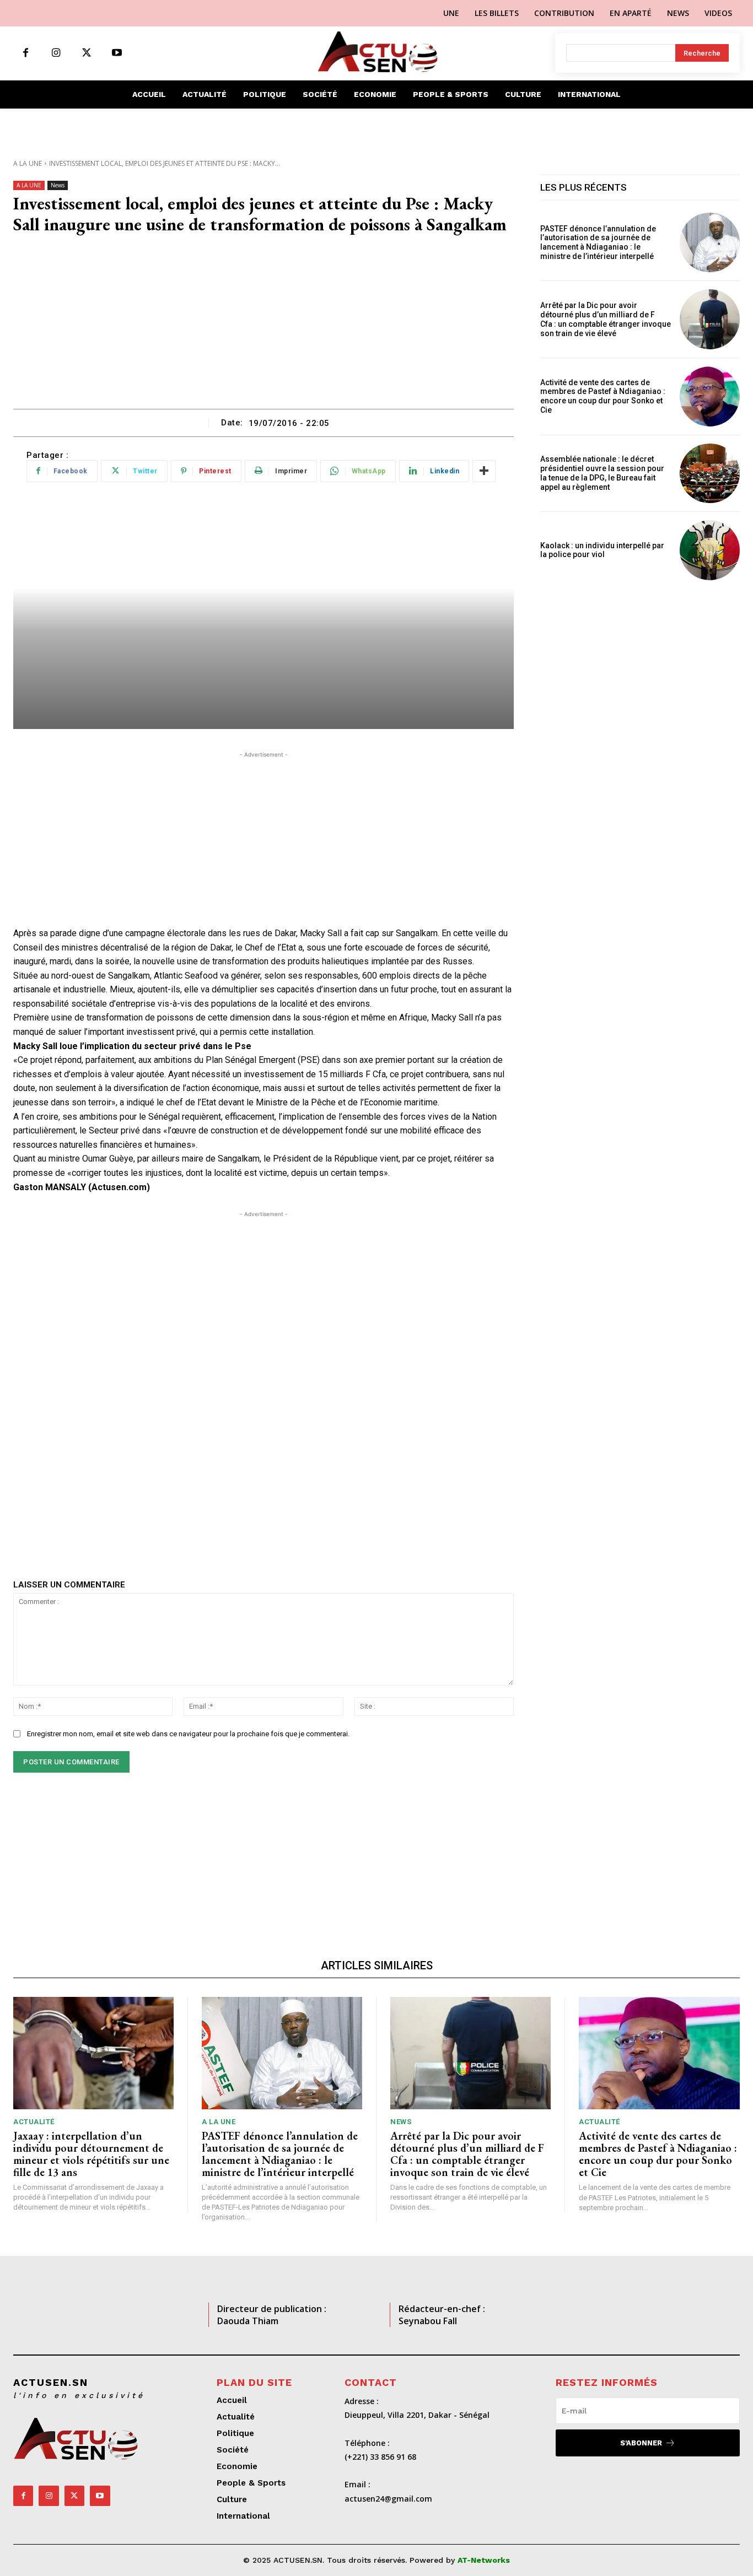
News (58, 185)
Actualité (34, 2122)
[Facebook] (26, 53)
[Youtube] (117, 53)
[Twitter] (86, 53)
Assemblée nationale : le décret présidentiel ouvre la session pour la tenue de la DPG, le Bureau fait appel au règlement (602, 473)
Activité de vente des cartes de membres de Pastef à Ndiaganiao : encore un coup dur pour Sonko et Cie (603, 396)
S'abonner (641, 2443)
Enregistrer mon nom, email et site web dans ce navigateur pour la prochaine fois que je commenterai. (188, 1734)
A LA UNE (28, 163)
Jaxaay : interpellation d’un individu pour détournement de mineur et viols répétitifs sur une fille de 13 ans (91, 2154)
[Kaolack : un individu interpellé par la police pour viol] (710, 550)
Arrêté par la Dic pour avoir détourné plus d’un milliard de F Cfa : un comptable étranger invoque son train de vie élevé (606, 319)
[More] (484, 471)
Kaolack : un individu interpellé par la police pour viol (602, 550)
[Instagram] (56, 53)
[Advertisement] (263, 326)
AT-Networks (484, 2560)
